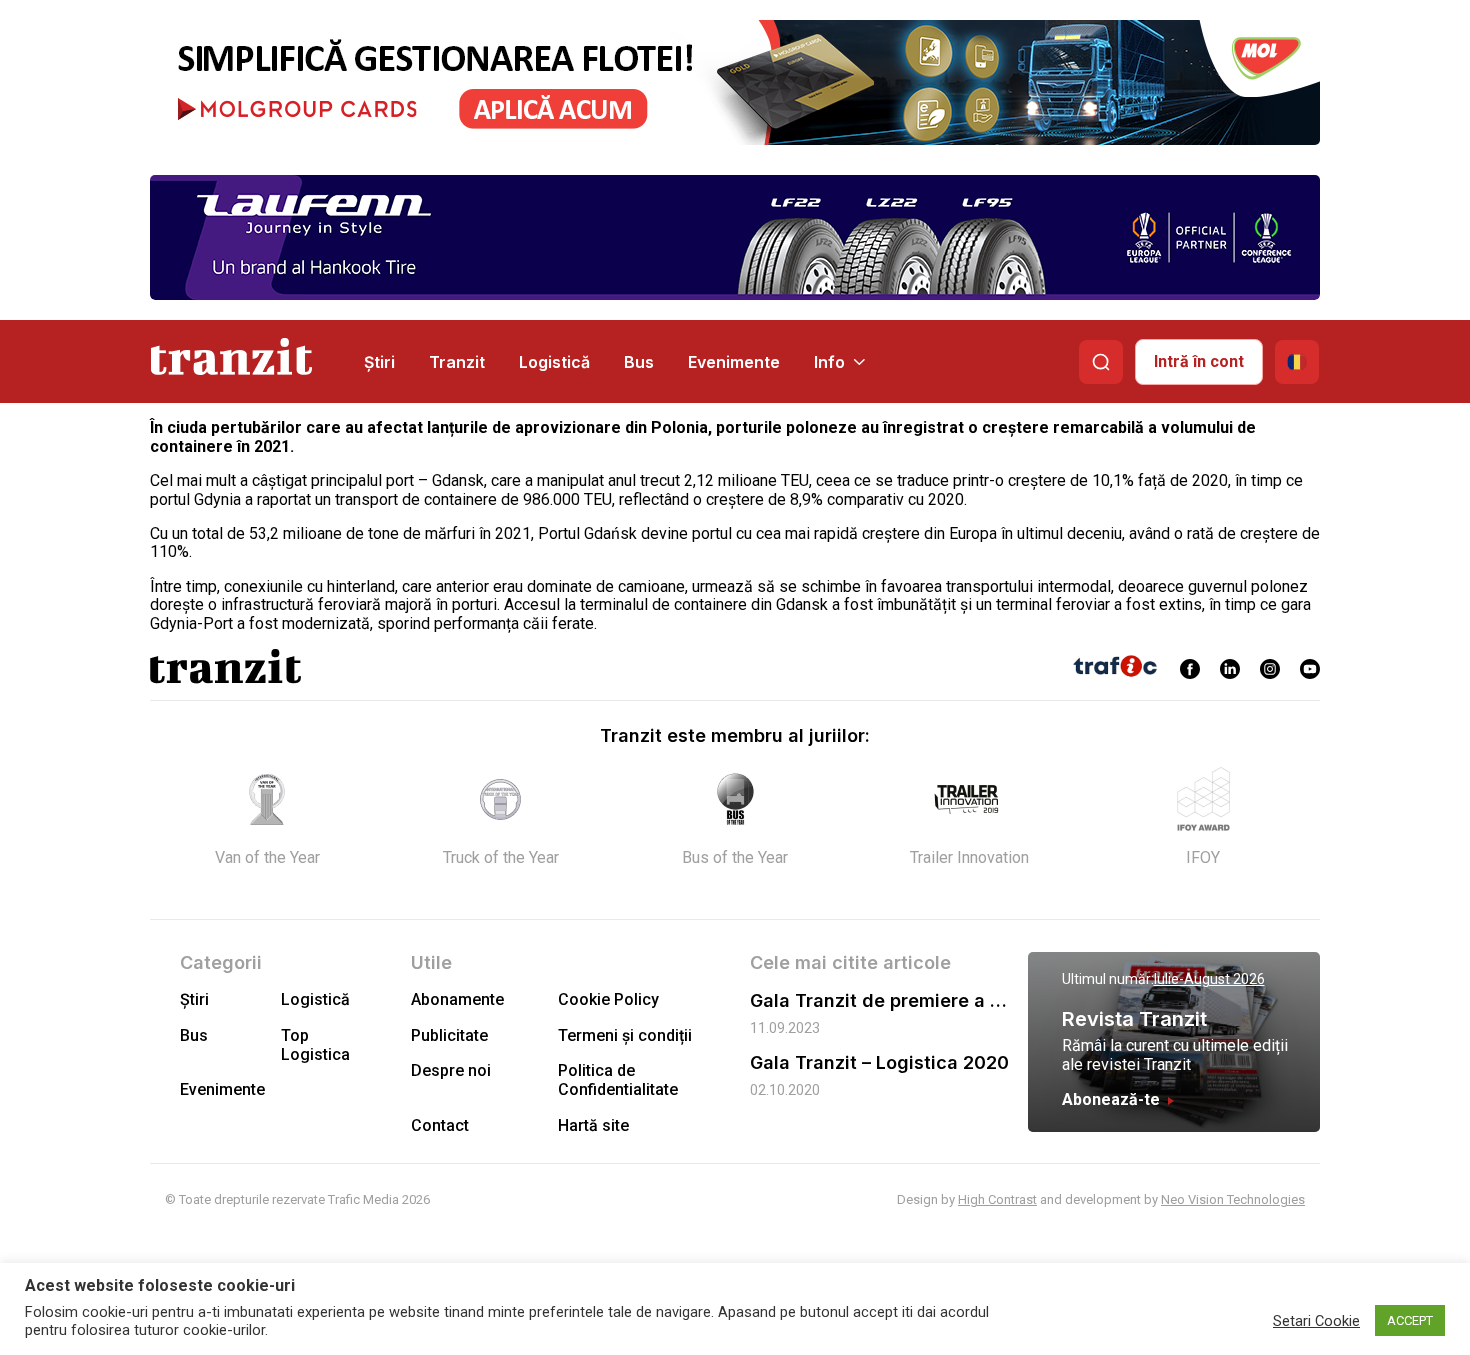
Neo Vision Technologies (1233, 1199)
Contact (440, 1125)
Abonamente (457, 999)
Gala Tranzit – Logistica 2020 (879, 1062)
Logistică (554, 362)
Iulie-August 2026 (1209, 979)
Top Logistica (315, 1045)
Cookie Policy (608, 999)
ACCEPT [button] (1410, 1320)
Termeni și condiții (625, 1035)
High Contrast (997, 1199)
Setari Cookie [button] (1316, 1321)
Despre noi (451, 1070)
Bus (639, 362)
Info (829, 362)
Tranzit (457, 362)
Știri (379, 362)
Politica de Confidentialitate (618, 1080)
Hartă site (593, 1125)
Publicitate (449, 1035)
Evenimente (734, 362)
